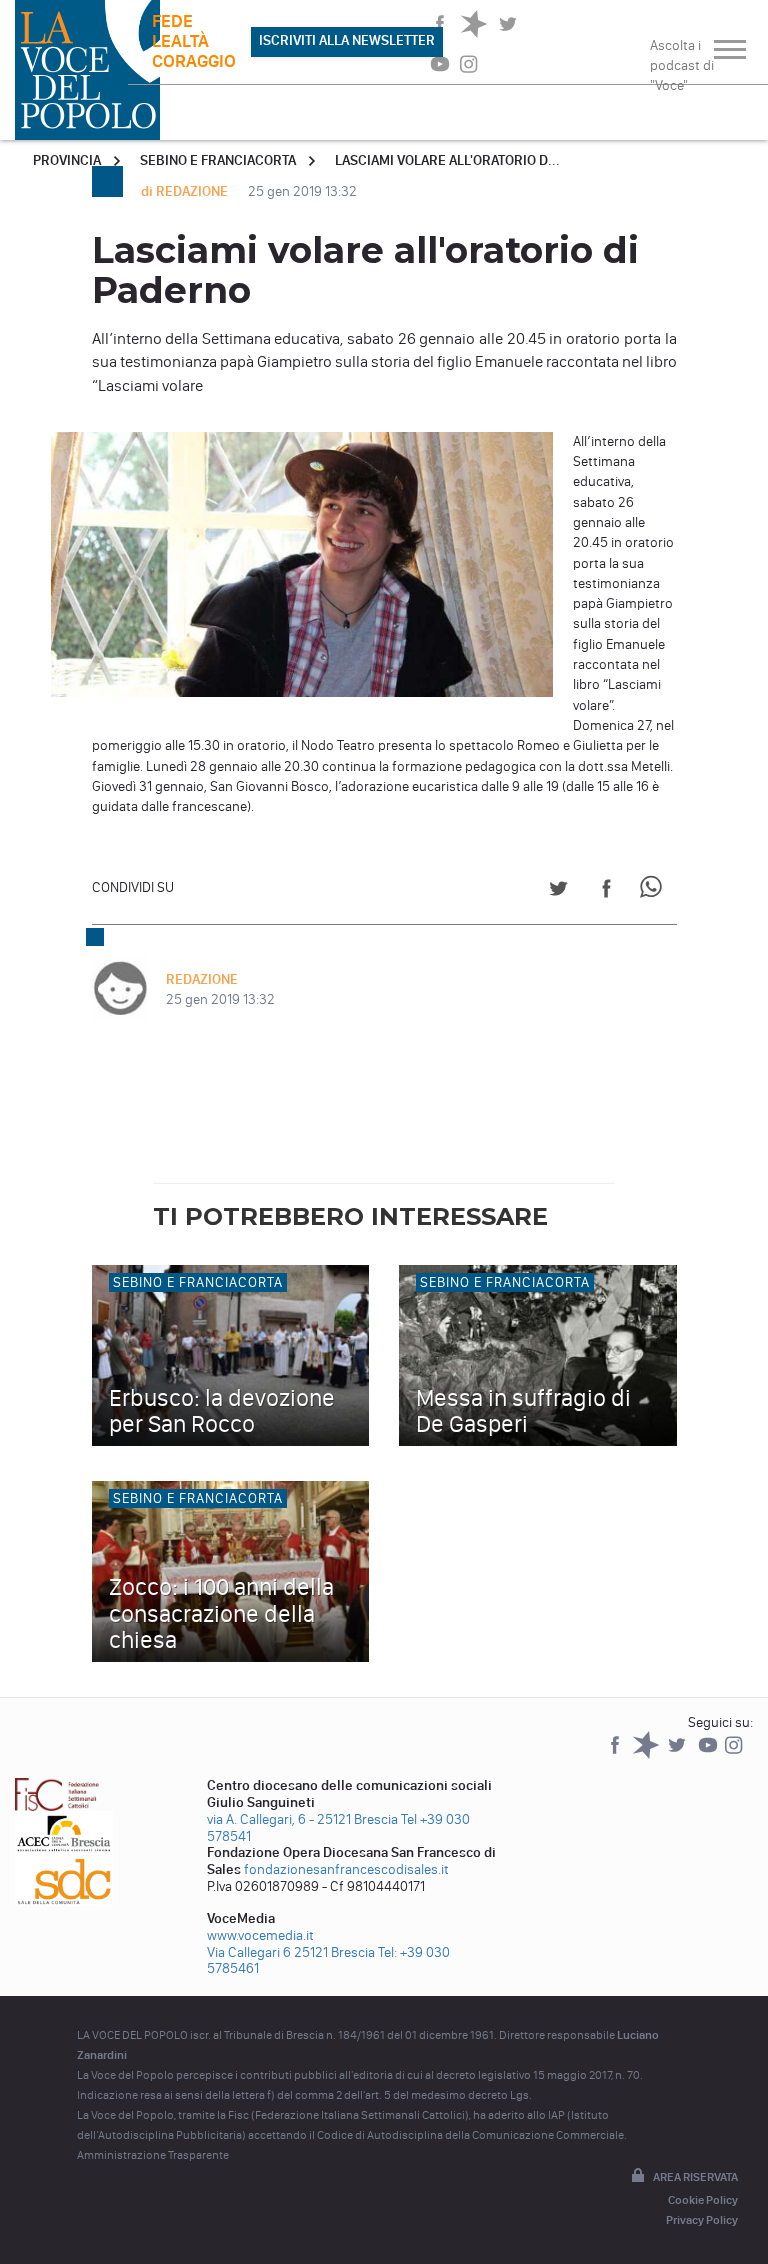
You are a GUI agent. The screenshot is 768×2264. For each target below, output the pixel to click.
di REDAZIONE (186, 191)
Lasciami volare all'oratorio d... (447, 160)
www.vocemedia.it (260, 1935)
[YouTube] (709, 1754)
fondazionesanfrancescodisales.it (346, 1869)
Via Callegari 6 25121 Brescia (291, 1952)
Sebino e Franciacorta (218, 160)
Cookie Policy (703, 2200)
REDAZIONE (202, 979)
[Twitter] (678, 1754)
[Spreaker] (647, 1754)
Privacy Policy (702, 2220)
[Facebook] (616, 1754)
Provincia (67, 160)
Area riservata (695, 2177)
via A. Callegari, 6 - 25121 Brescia (302, 1819)
